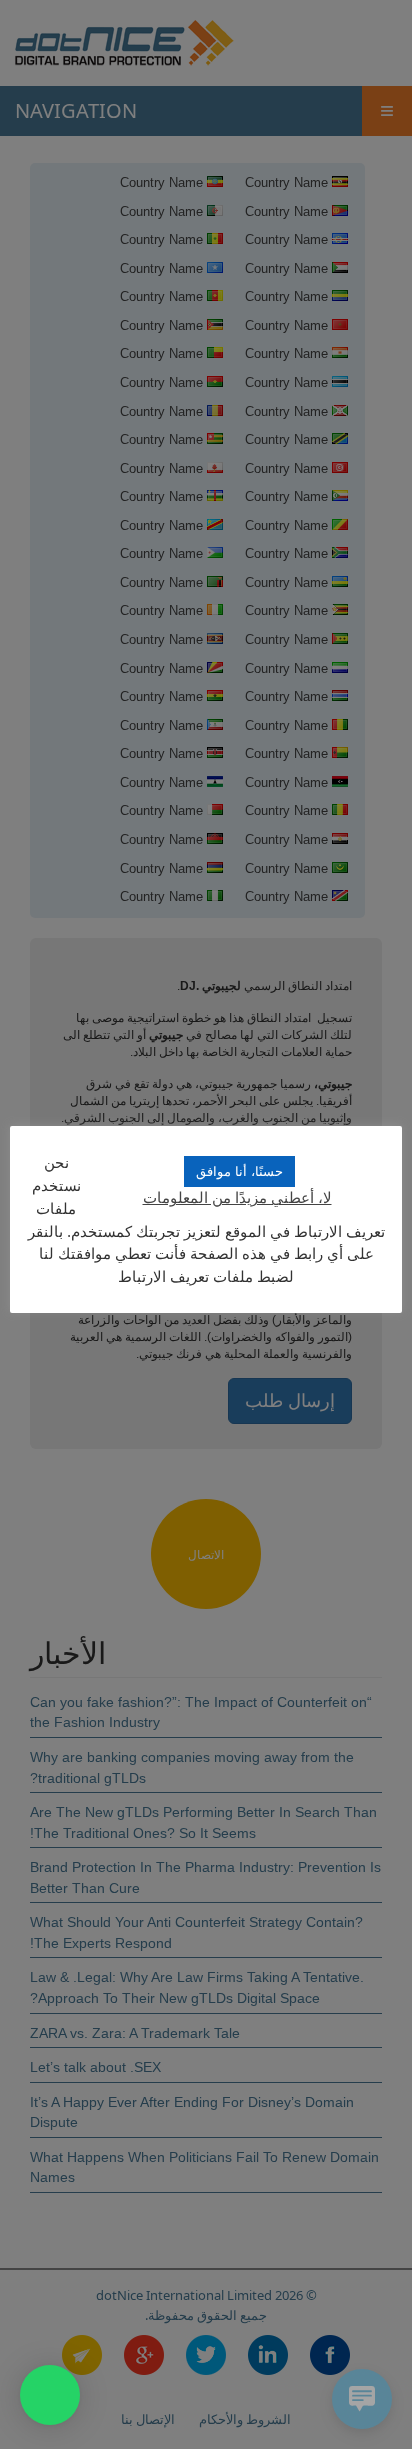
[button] (50, 2395)
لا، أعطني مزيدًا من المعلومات (237, 1197)
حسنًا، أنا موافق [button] (239, 1171)
